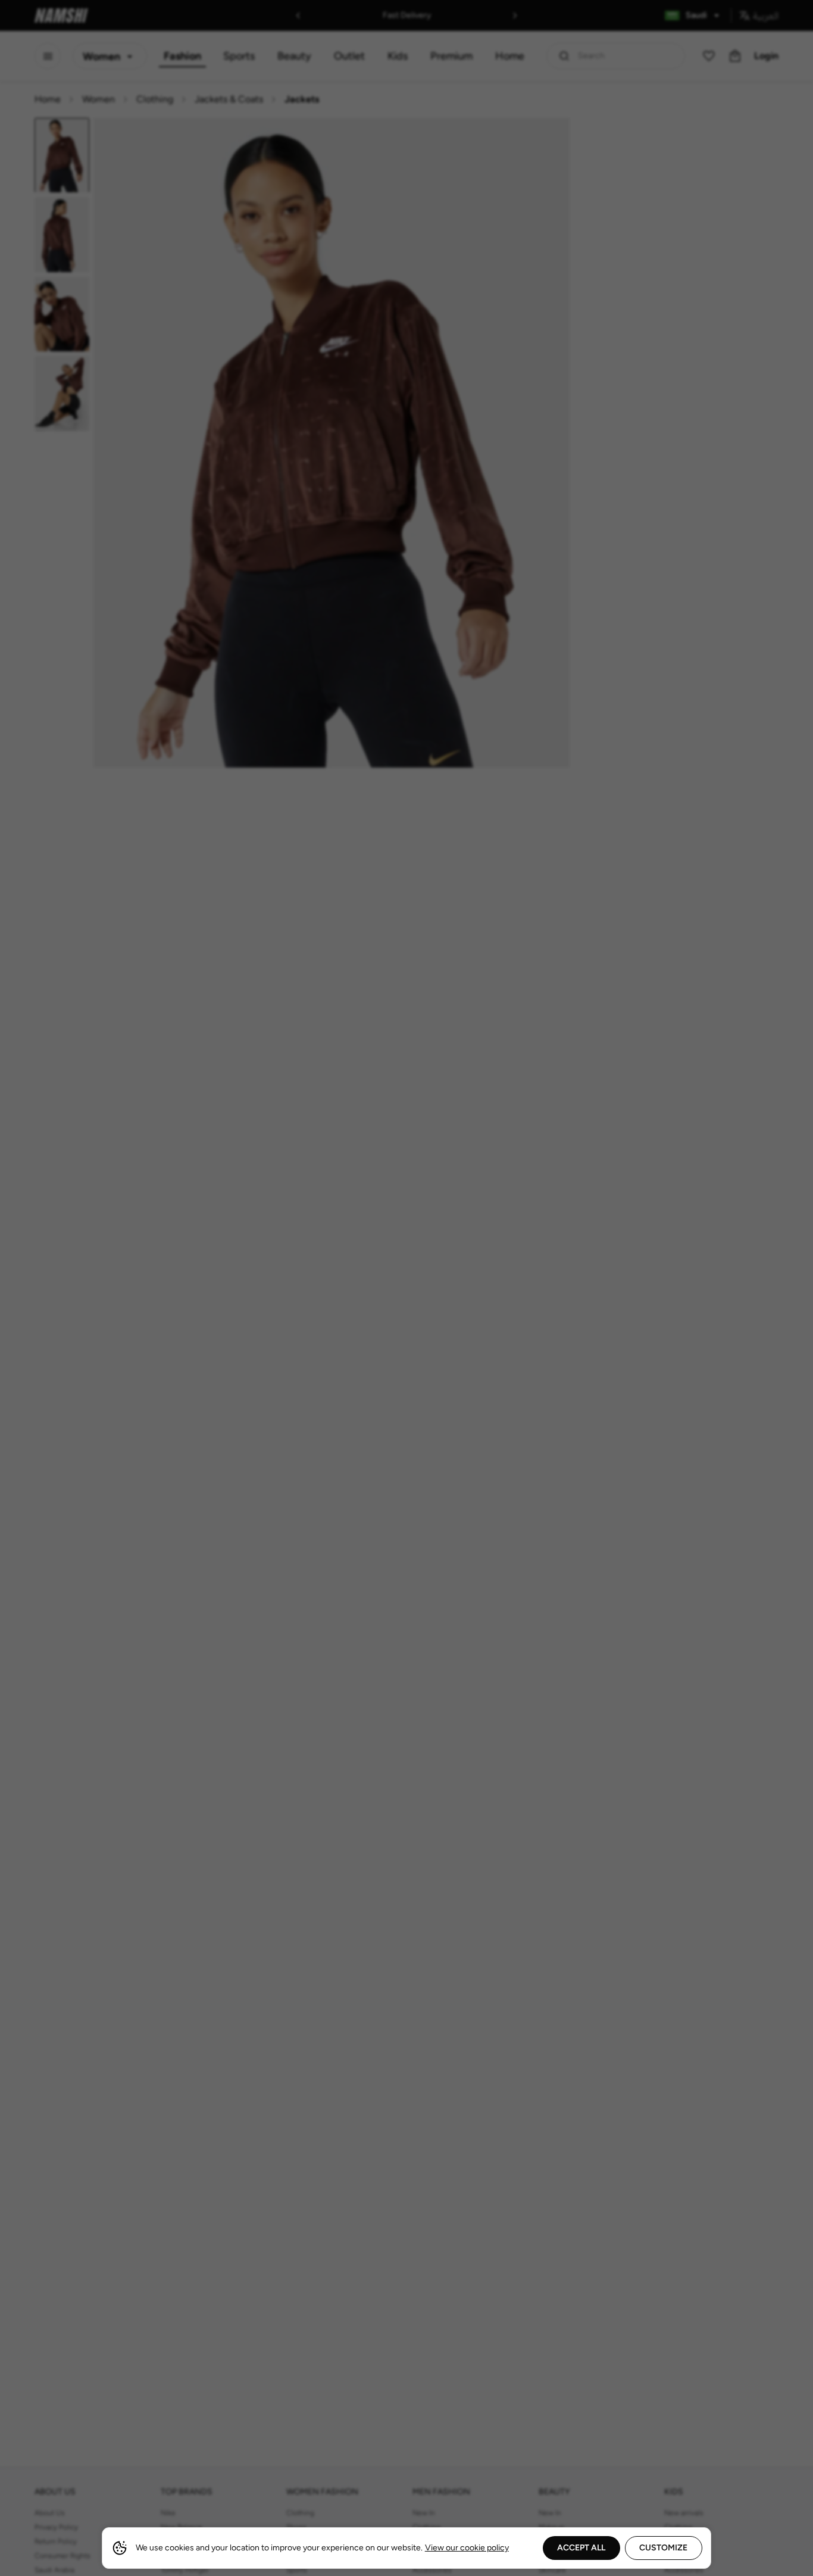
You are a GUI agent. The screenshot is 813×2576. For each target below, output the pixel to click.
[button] (406, 1288)
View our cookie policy (467, 2548)
